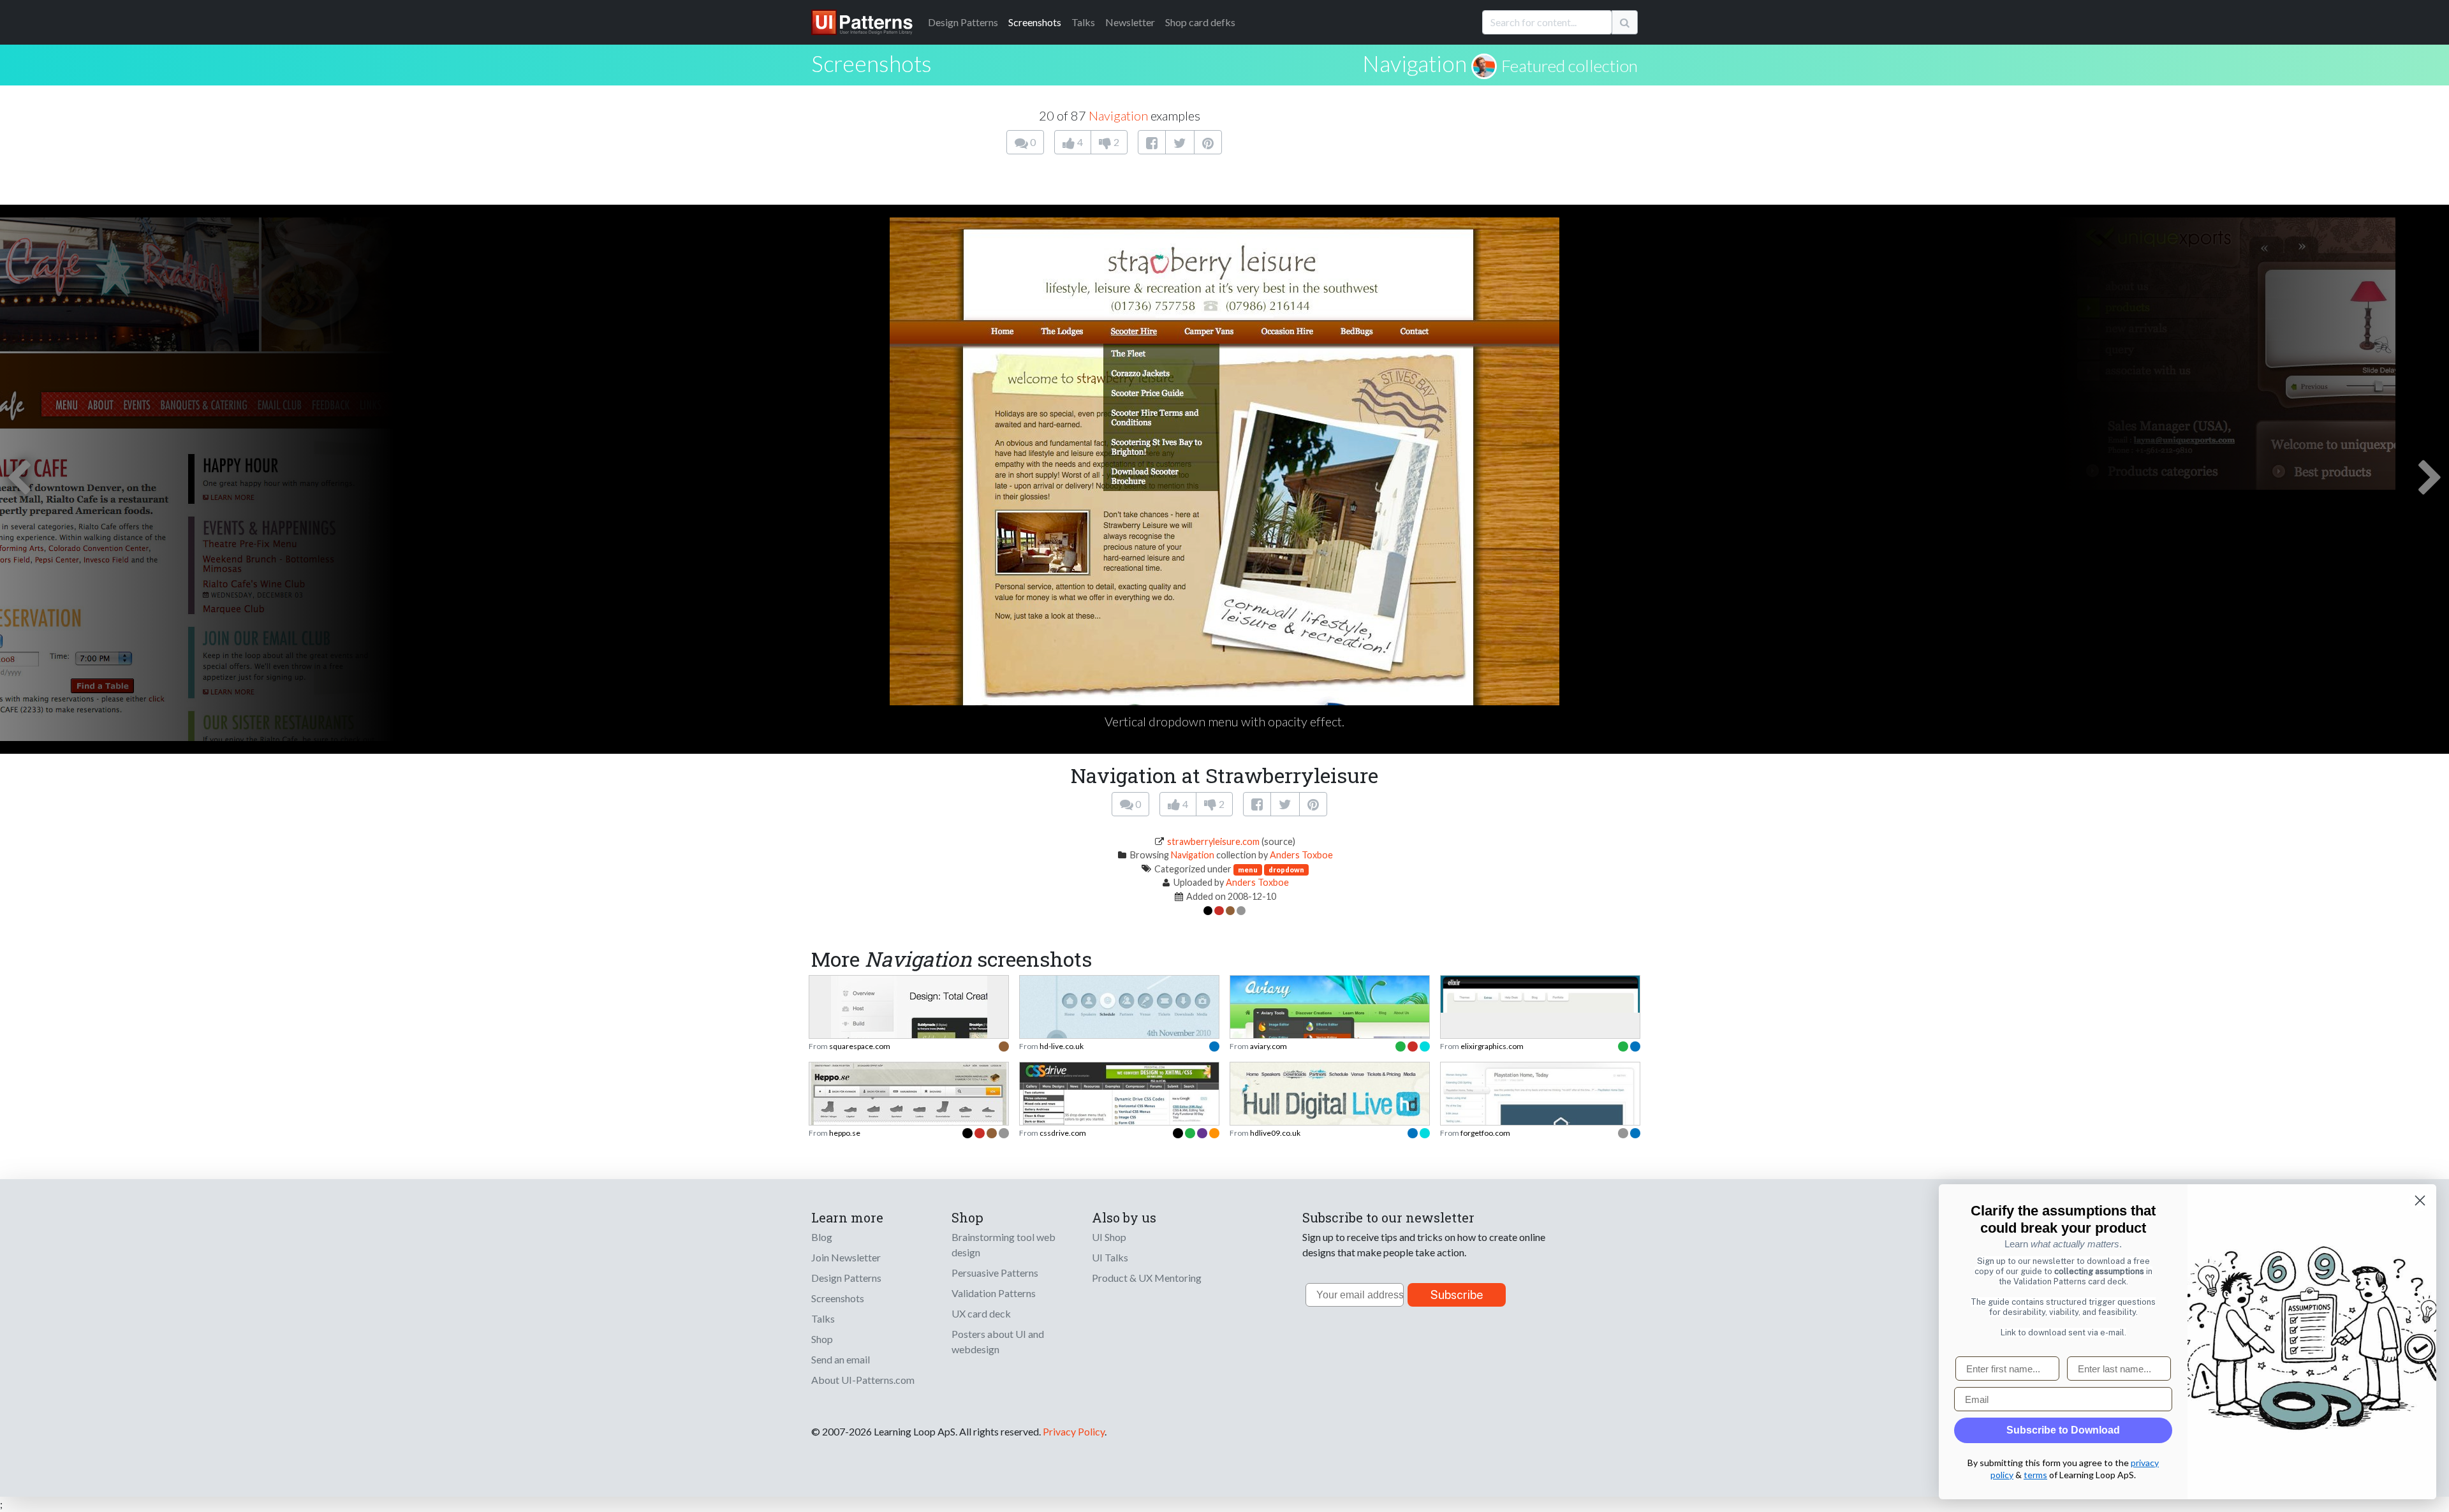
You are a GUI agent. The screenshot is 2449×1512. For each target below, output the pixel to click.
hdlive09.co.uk (1275, 1133)
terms (2035, 1475)
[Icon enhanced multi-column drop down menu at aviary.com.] (1330, 1037)
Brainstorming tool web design (1004, 1244)
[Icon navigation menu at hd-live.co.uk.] (1119, 1033)
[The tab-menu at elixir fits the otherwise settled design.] (1540, 993)
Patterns (963, 22)
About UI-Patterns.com (863, 1380)
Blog (822, 1237)
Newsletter (1130, 22)
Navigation (1415, 63)
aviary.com (1269, 1046)
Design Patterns (846, 1278)
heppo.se (845, 1133)
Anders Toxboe (1301, 855)
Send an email (841, 1359)
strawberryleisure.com (1213, 841)
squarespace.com (860, 1046)
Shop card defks (1200, 22)
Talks (1083, 22)
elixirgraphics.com (1492, 1046)
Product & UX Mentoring (1147, 1278)
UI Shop (1109, 1237)
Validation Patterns (994, 1293)
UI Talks (1110, 1257)
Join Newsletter (846, 1257)
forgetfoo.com (1485, 1133)
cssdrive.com (1063, 1133)
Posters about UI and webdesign (998, 1341)
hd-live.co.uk (1062, 1046)
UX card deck (981, 1313)
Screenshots (1035, 22)
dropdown (1286, 870)
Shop (822, 1339)
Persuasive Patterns (995, 1273)
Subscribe (1457, 1295)
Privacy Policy (1074, 1431)
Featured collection (1570, 66)
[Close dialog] (2420, 1200)
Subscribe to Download (2063, 1430)
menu (1248, 870)
